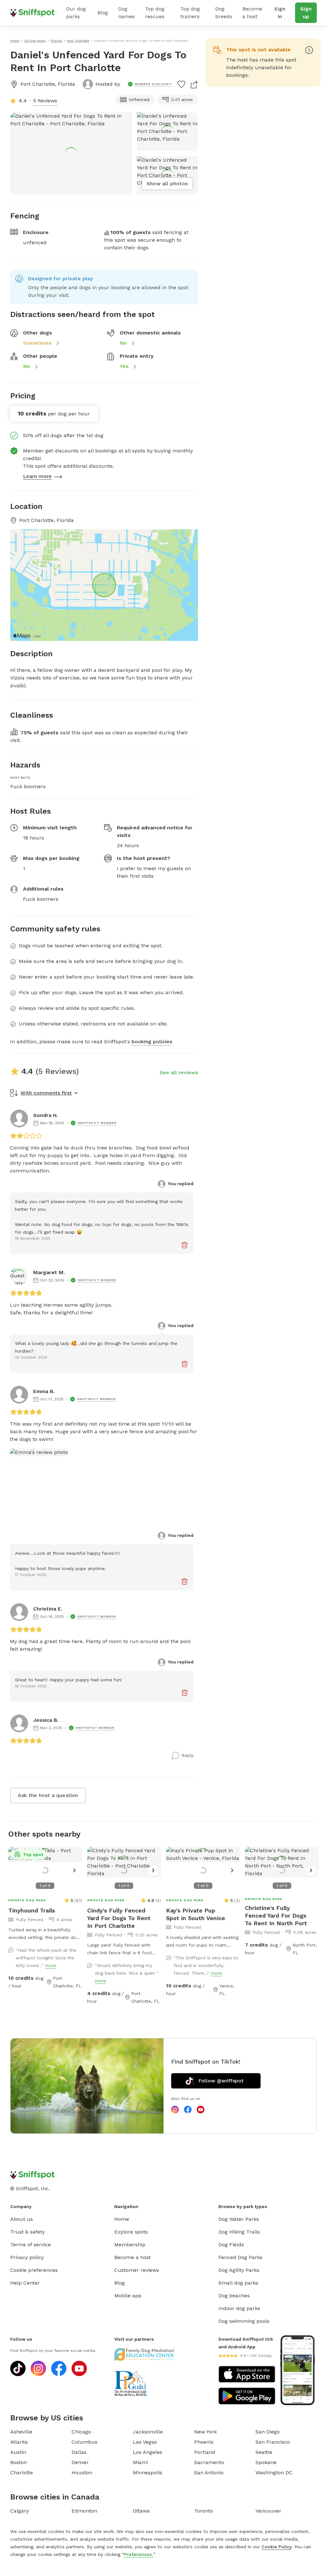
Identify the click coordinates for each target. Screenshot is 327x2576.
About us (22, 2219)
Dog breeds (224, 13)
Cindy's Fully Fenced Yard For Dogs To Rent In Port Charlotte (119, 1918)
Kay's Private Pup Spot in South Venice (196, 1914)
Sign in (280, 13)
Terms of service (30, 2245)
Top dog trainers (190, 13)
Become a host (252, 13)
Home (122, 2219)
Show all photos (167, 183)
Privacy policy (27, 2257)
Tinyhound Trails (32, 1910)
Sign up (306, 13)
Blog (103, 13)
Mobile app (128, 2296)
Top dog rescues (155, 13)
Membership (130, 2245)
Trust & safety (27, 2232)
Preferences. (139, 2554)
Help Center (25, 2283)
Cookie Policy (277, 2547)
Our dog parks (76, 13)
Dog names (126, 13)
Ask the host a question (48, 1795)
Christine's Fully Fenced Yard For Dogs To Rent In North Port (276, 1915)
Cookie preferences (34, 2270)
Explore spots (131, 2232)
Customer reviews (137, 2270)
